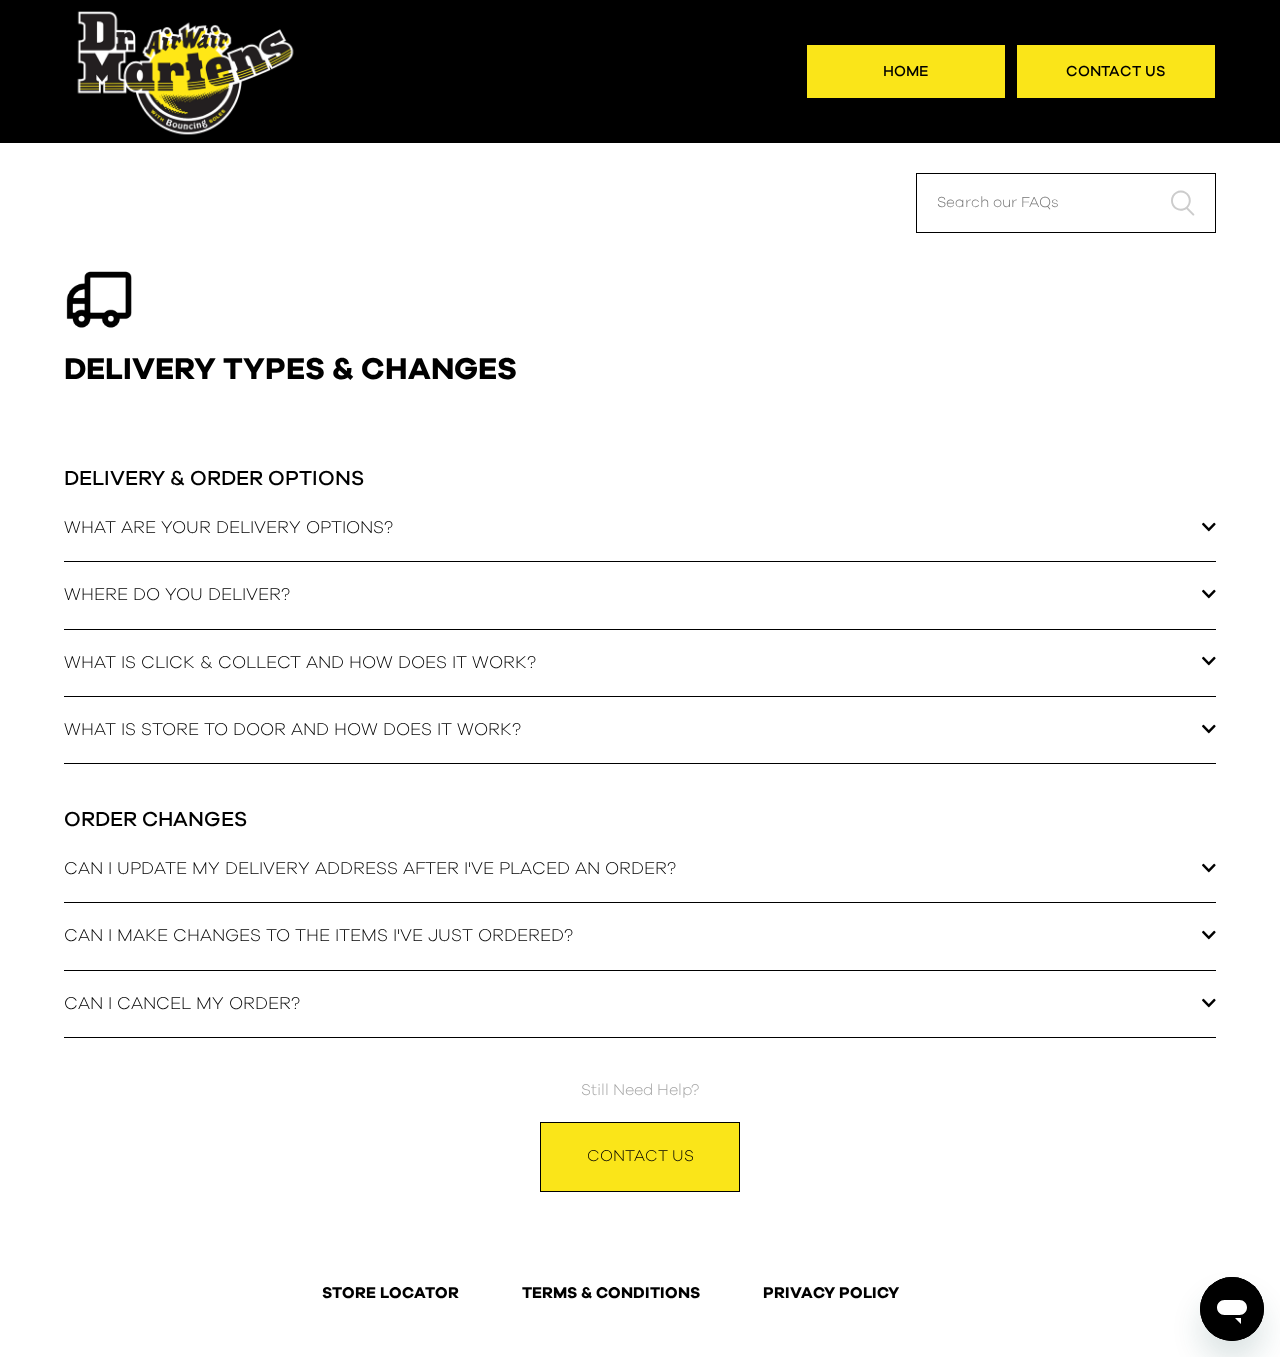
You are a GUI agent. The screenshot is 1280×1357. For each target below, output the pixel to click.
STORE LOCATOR (390, 1294)
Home (906, 71)
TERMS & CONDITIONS (611, 1294)
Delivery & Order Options (214, 478)
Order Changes (155, 819)
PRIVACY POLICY (831, 1294)
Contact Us (1116, 71)
